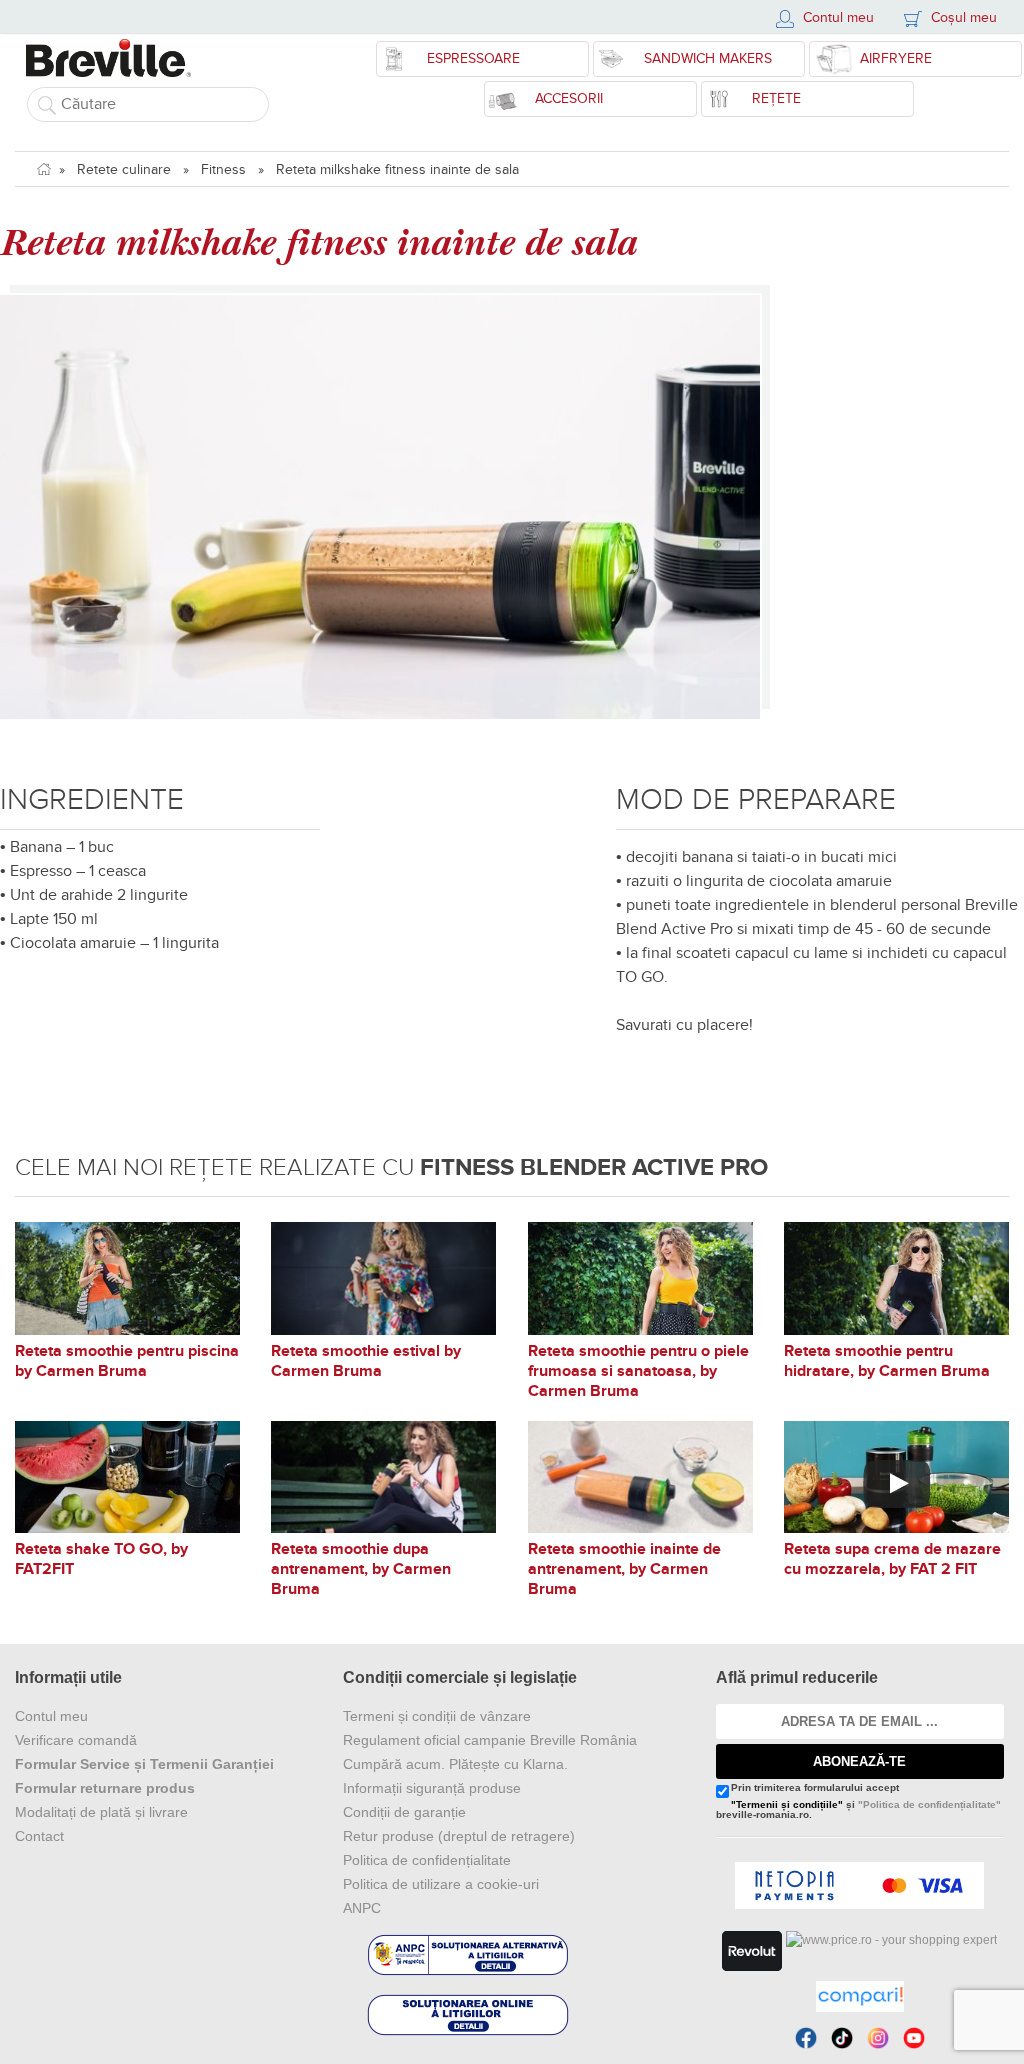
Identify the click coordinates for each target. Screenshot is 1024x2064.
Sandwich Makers (708, 58)
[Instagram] (878, 2038)
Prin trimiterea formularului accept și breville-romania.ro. (858, 1801)
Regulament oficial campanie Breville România (490, 1740)
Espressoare (473, 58)
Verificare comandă (76, 1740)
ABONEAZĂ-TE (859, 1761)
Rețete (776, 98)
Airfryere (896, 58)
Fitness (223, 169)
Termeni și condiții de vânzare (437, 1716)
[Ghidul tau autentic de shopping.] (860, 1996)
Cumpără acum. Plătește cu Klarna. (455, 1764)
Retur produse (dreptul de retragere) (459, 1836)
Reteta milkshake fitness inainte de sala (397, 169)
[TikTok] (842, 2038)
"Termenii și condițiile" (787, 1804)
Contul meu (51, 1716)
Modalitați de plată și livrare (101, 1812)
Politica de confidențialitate (427, 1860)
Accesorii (569, 98)
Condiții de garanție (404, 1812)
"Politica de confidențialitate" (929, 1804)
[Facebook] (806, 2038)
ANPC (362, 1908)
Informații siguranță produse (432, 1788)
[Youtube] (914, 2038)
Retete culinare (124, 169)
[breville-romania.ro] (108, 48)
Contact (39, 1836)
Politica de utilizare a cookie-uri (441, 1884)
